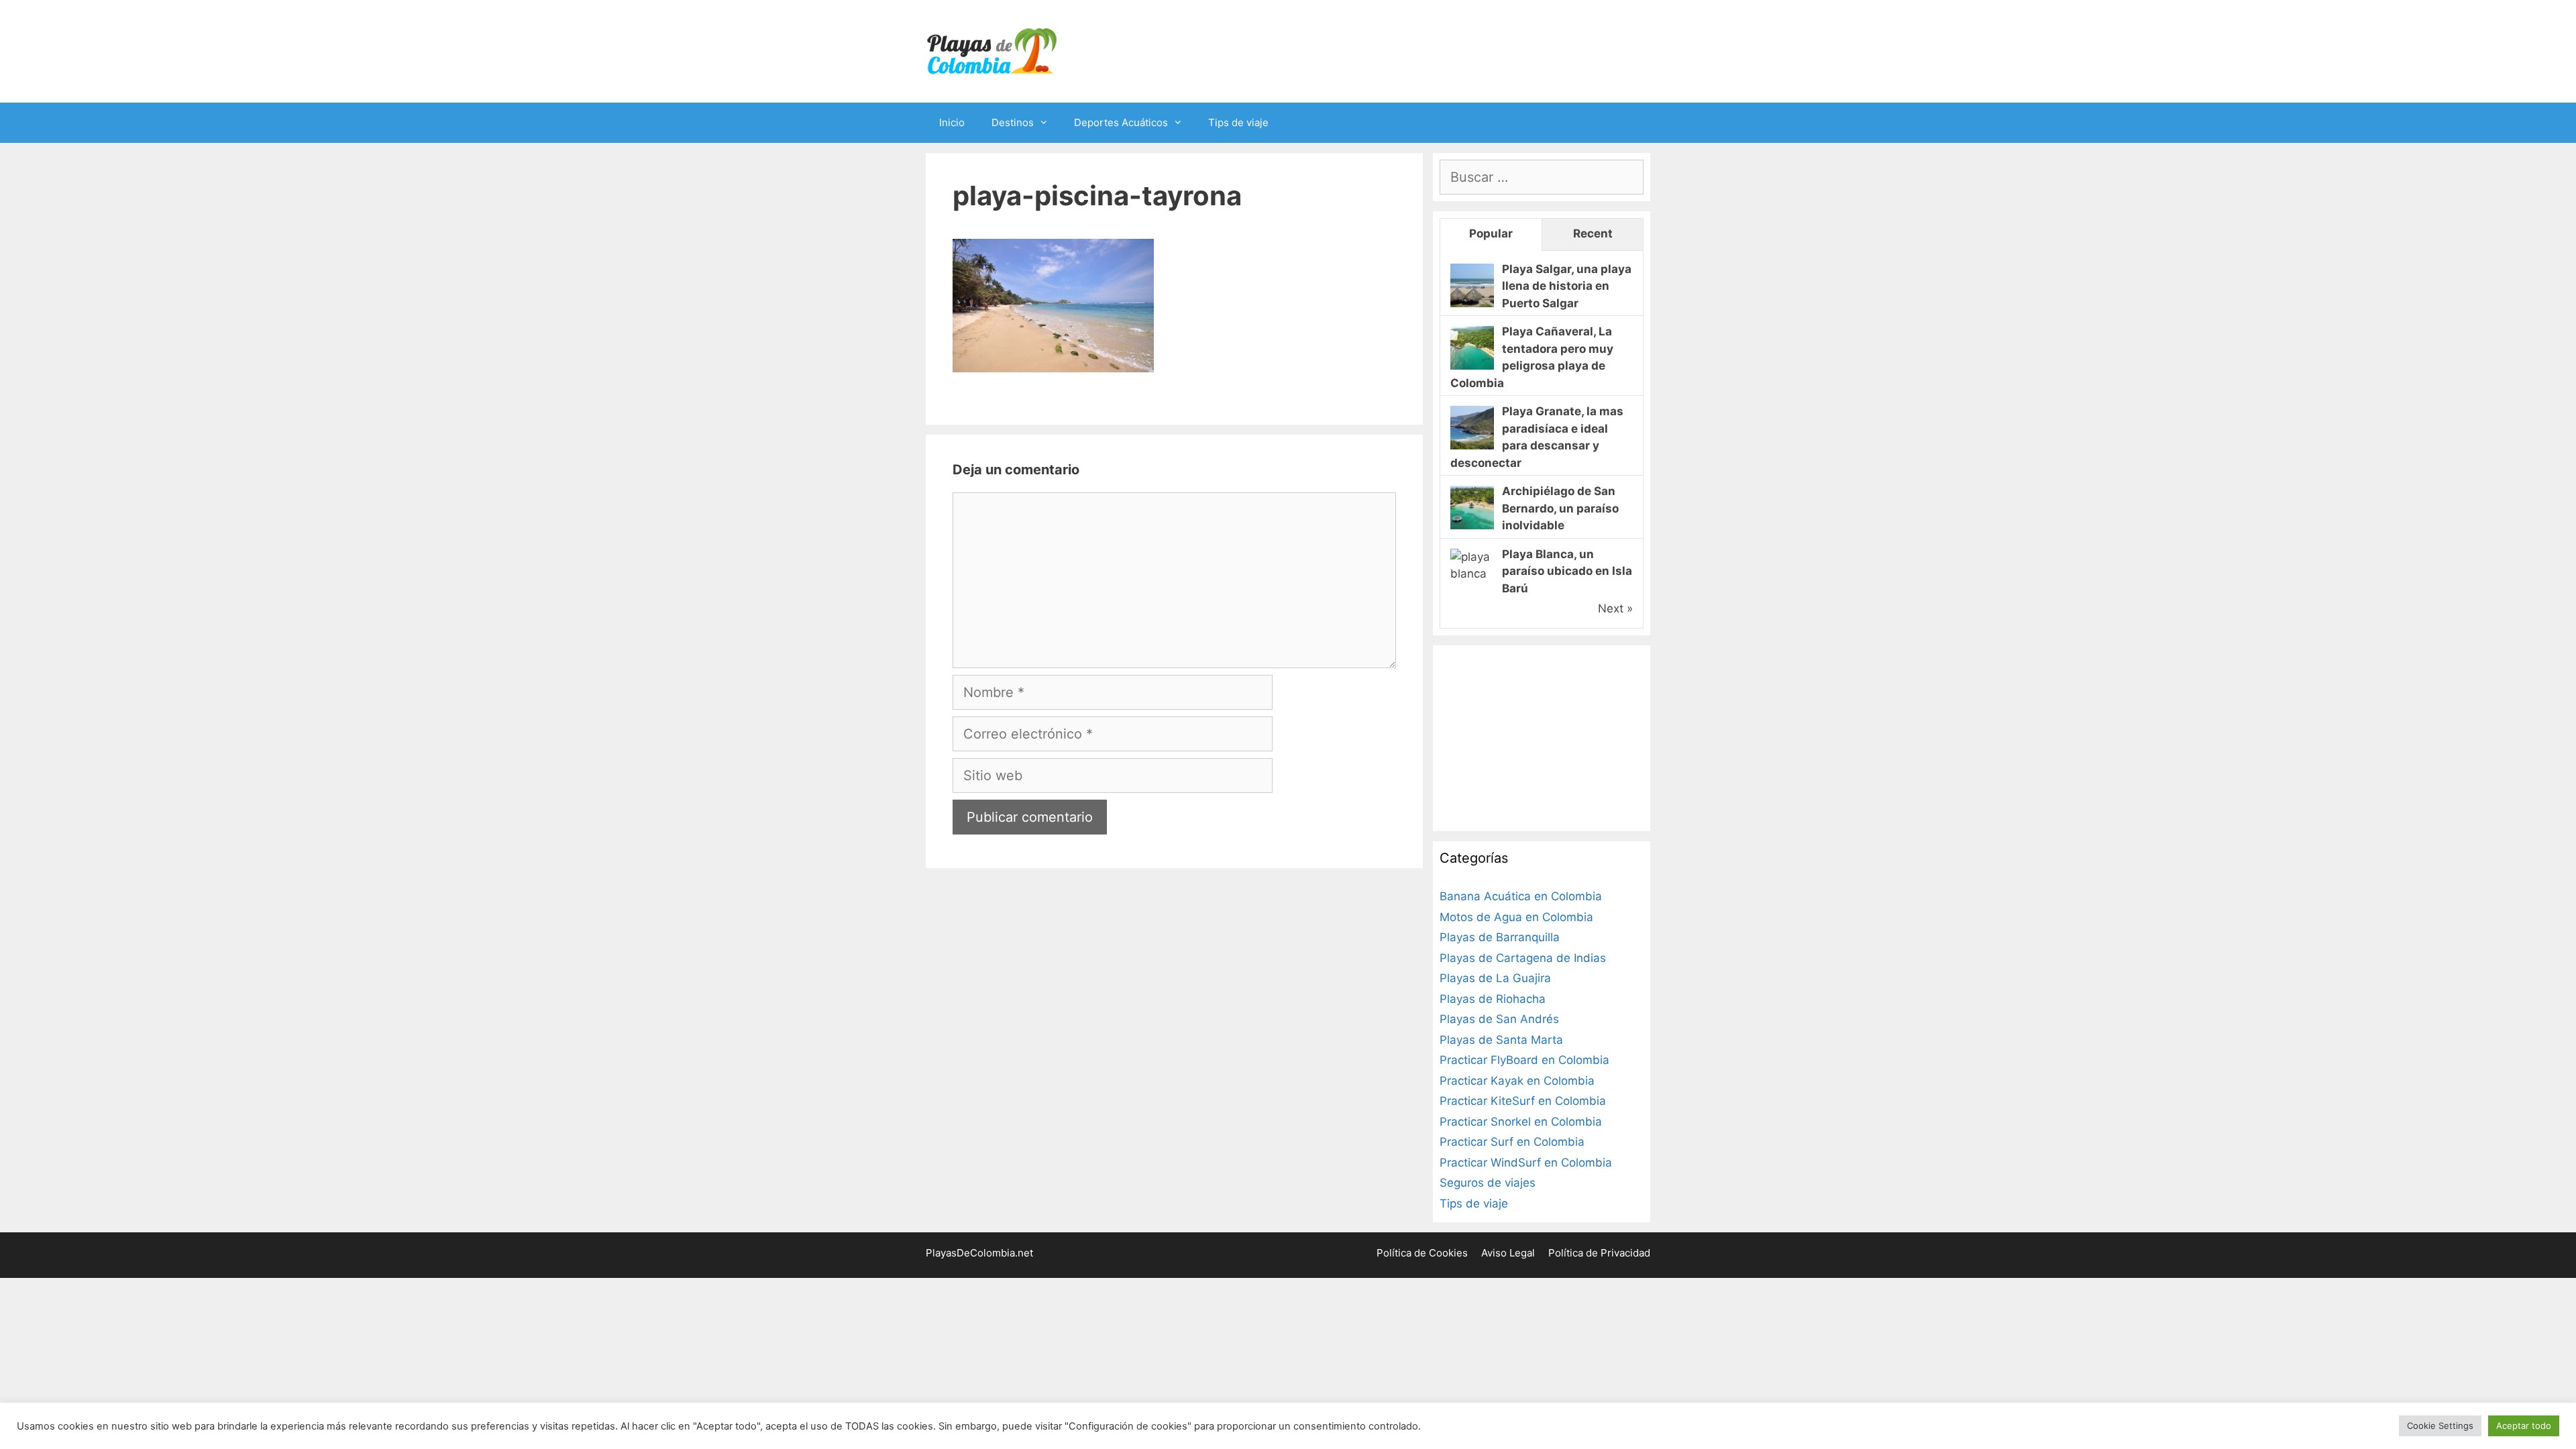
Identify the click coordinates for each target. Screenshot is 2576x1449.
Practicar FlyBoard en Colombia (1524, 1060)
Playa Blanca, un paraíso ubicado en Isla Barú (1567, 571)
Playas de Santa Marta (1501, 1040)
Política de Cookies (1422, 1253)
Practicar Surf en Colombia (1512, 1142)
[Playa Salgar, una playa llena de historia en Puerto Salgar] (1472, 303)
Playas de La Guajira (1495, 978)
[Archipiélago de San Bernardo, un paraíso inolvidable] (1472, 525)
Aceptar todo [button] (2524, 1426)
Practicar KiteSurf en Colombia (1523, 1101)
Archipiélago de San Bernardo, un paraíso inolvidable (1560, 508)
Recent (1593, 233)
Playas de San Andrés (1499, 1019)
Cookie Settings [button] (2440, 1426)
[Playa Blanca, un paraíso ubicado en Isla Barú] (1472, 574)
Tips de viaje (1238, 122)
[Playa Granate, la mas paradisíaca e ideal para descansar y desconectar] (1472, 445)
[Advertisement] (1540, 736)
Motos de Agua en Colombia (1516, 917)
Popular (1491, 233)
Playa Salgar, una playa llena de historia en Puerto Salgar (1567, 286)
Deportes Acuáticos (1121, 122)
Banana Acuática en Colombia (1521, 896)
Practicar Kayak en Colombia (1517, 1081)
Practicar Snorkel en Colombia (1521, 1122)
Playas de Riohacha (1493, 999)
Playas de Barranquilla (1500, 937)
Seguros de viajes (1488, 1183)
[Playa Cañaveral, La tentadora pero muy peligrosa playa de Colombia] (1472, 366)
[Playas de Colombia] (993, 50)
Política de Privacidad (1599, 1253)
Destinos (1013, 122)
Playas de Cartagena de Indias (1523, 958)
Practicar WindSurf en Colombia (1526, 1163)
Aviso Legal (1508, 1253)
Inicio (952, 122)
